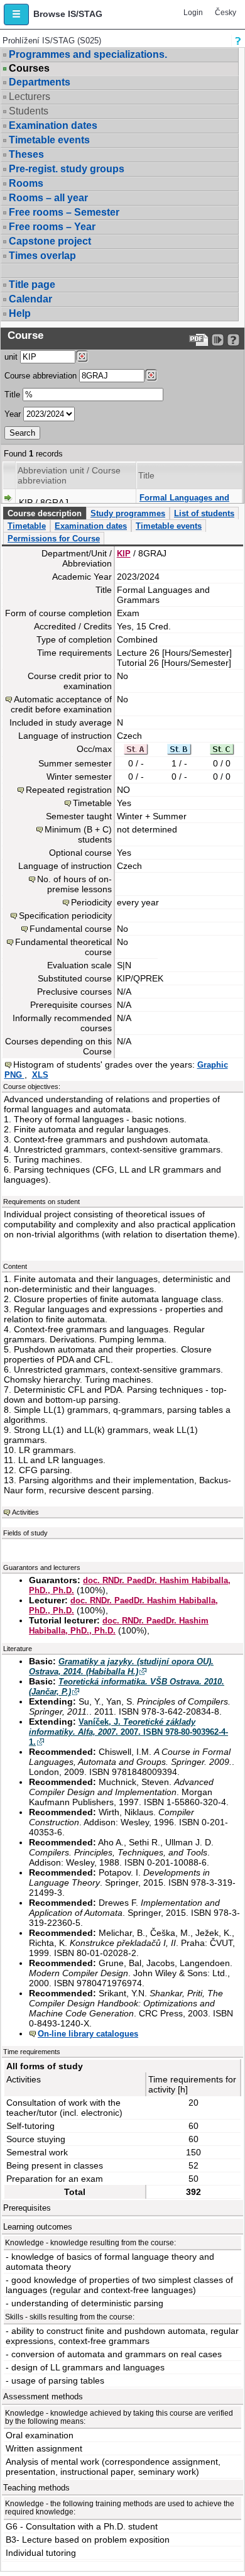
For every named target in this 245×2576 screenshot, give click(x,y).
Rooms (26, 183)
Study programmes (128, 513)
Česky (226, 13)
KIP (124, 554)
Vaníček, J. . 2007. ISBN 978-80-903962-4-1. (128, 1732)
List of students (204, 513)
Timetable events (49, 140)
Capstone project (50, 241)
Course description (45, 513)
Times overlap (42, 256)
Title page (32, 285)
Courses (29, 69)
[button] (16, 14)
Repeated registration (69, 790)
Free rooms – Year (52, 227)
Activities (25, 1512)
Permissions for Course (54, 539)
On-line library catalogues (88, 2034)
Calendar (30, 299)
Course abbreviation (41, 376)
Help (20, 313)
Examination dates (53, 125)
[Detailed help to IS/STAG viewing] (233, 340)
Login (193, 13)
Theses (26, 154)
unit (11, 357)
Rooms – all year (48, 198)
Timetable (27, 526)
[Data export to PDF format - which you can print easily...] (199, 340)
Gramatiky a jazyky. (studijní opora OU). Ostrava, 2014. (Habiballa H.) (121, 1667)
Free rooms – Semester (64, 212)
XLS (40, 1075)
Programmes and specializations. (88, 54)
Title (12, 395)
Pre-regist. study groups (67, 169)
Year (13, 414)
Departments (40, 82)
